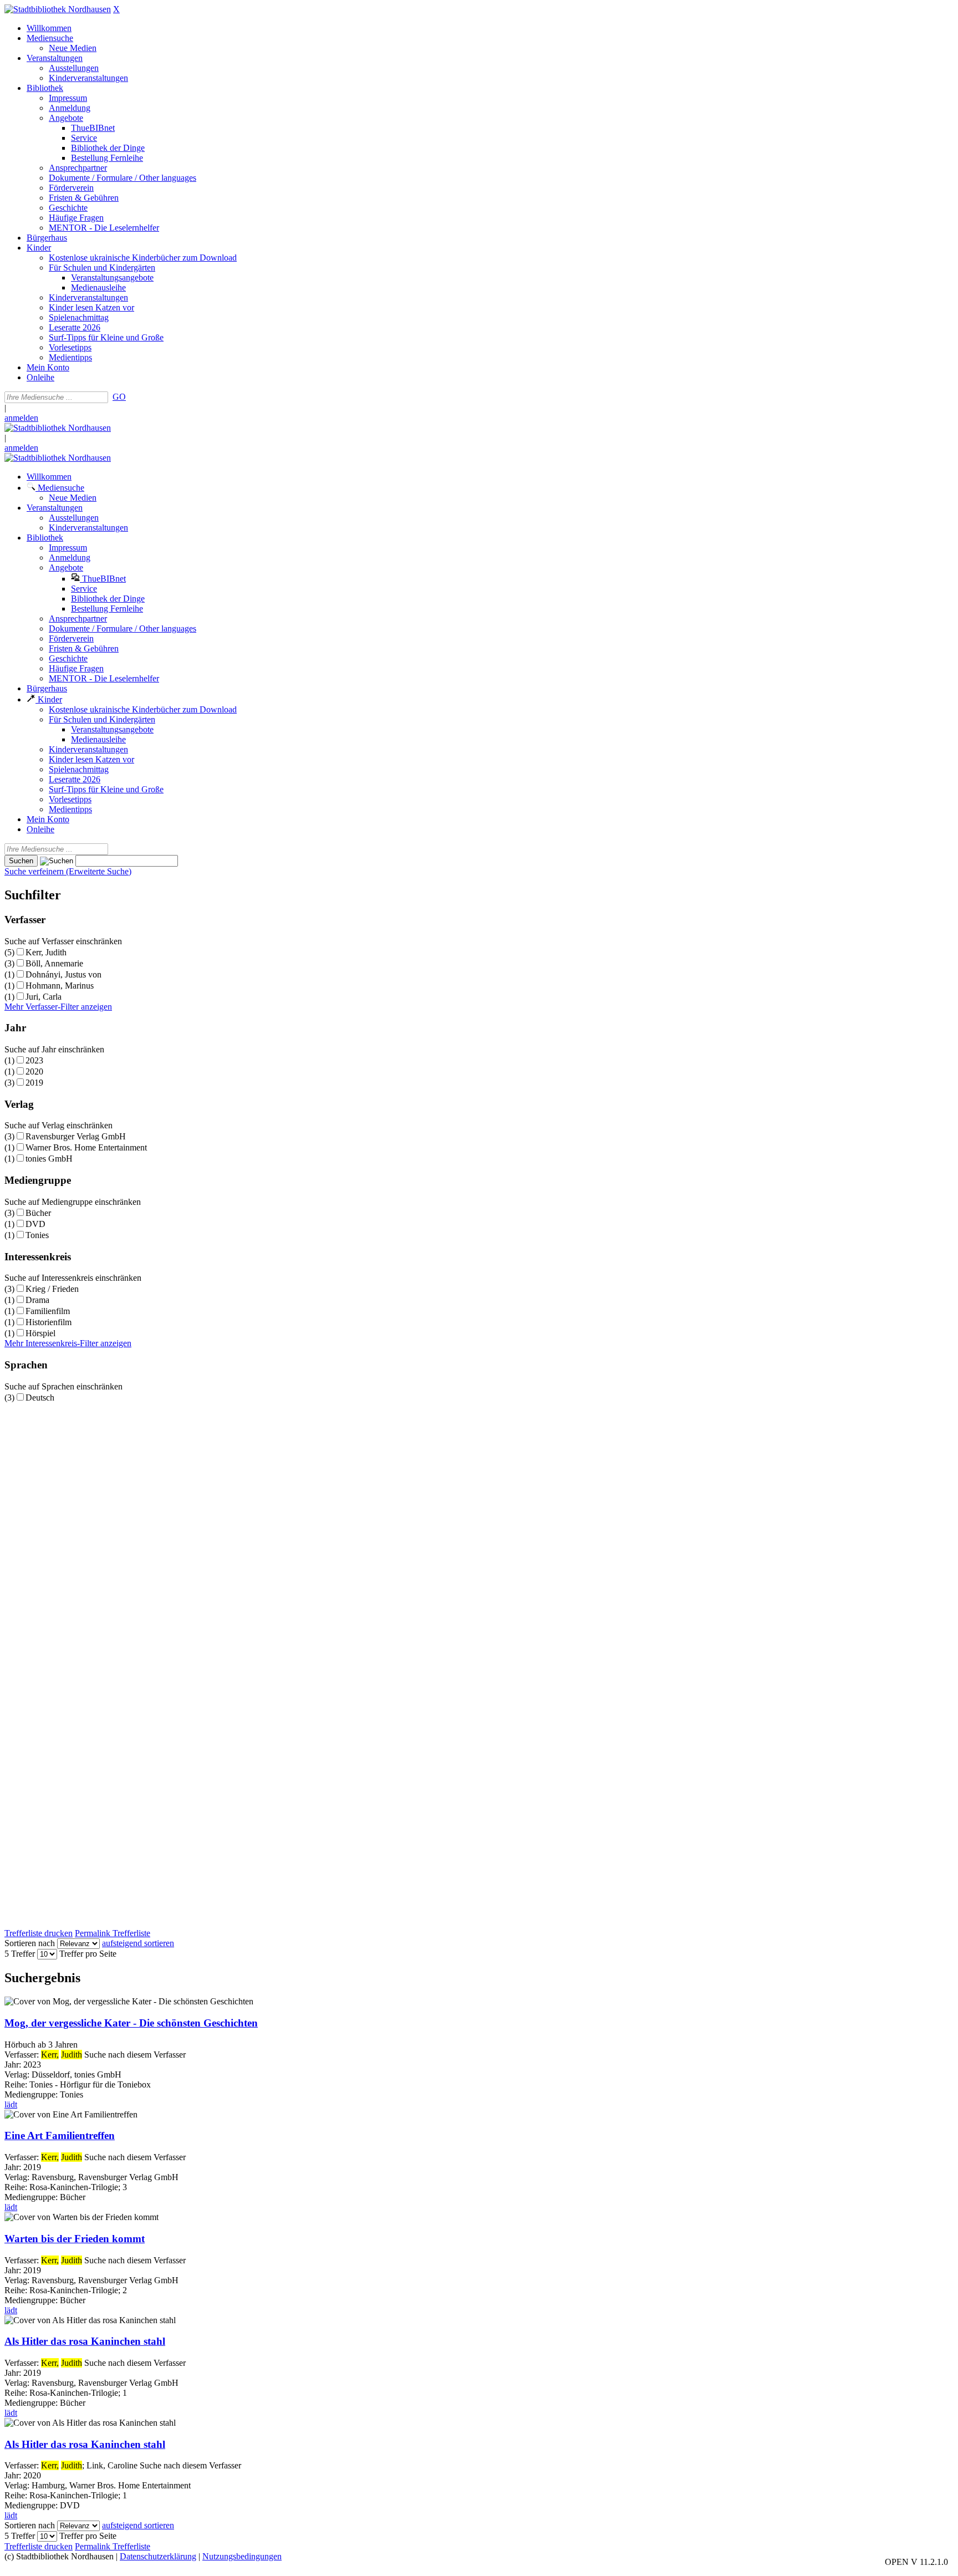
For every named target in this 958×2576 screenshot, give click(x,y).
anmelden (21, 418)
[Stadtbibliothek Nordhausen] (58, 9)
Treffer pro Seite (88, 1954)
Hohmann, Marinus (60, 986)
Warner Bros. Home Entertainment (86, 1147)
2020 (34, 1071)
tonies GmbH (49, 1159)
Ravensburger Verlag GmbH (76, 1136)
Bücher (38, 1213)
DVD (35, 1224)
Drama (37, 1300)
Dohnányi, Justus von (63, 974)
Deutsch (40, 1398)
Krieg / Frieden (52, 1289)
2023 (34, 1060)
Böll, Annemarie (54, 963)
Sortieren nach (30, 1943)
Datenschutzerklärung (158, 2556)
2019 (34, 1083)
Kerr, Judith (46, 952)
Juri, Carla (44, 997)
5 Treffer (20, 1954)
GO (119, 397)
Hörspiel (40, 1333)
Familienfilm (48, 1311)
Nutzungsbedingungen (242, 2556)
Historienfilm (49, 1322)
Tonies (37, 1235)
